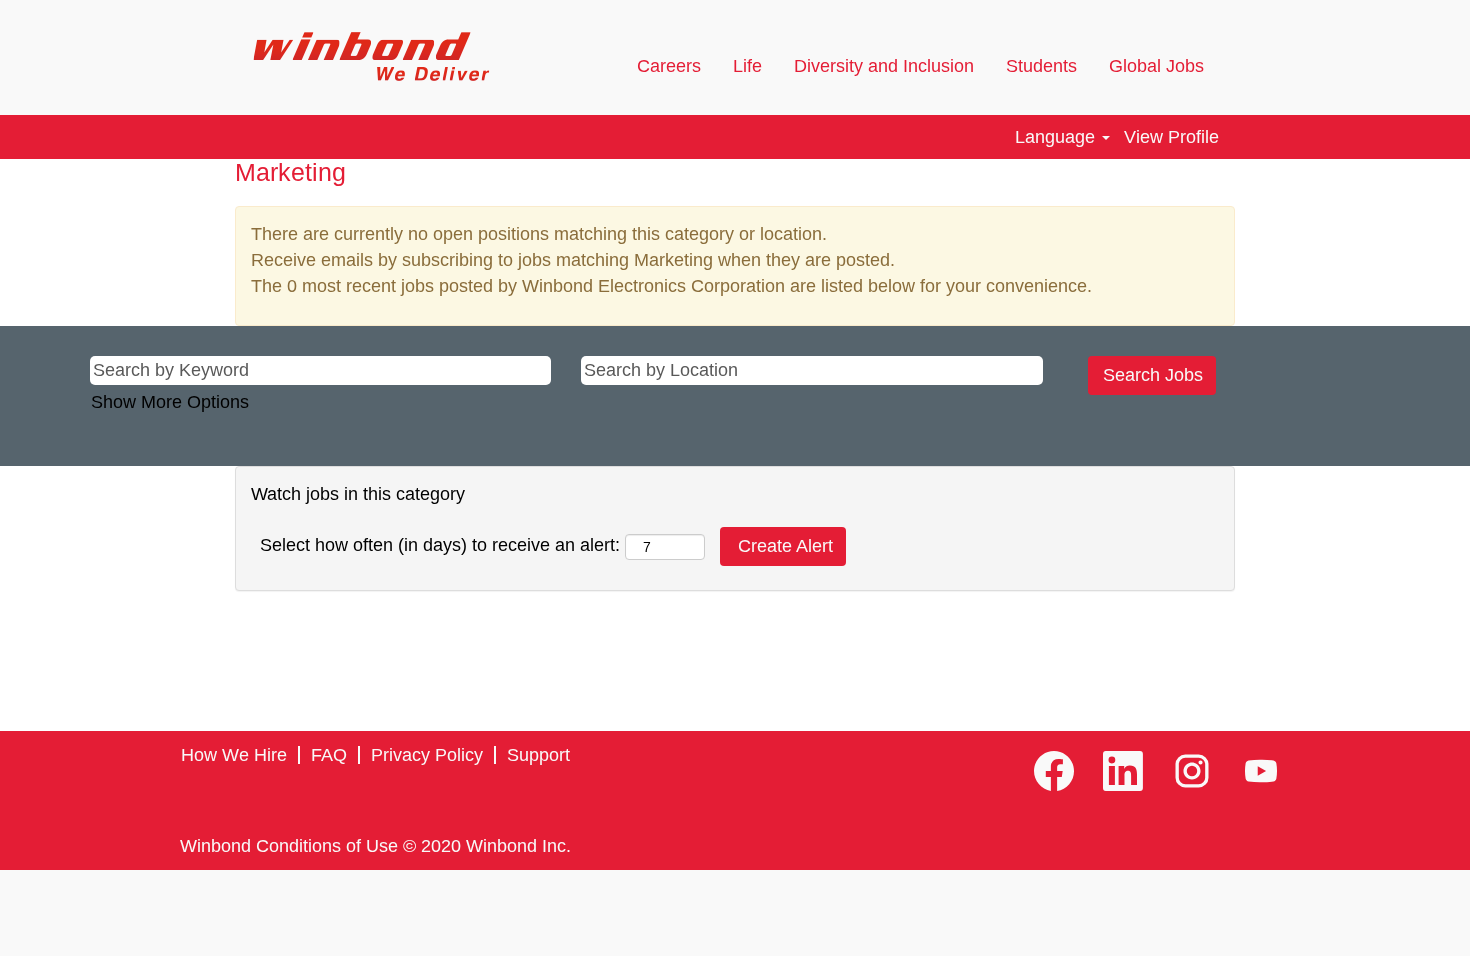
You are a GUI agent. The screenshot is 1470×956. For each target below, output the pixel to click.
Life (747, 66)
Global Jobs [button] (1159, 66)
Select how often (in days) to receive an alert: (440, 545)
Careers (669, 66)
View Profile (1171, 137)
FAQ (329, 755)
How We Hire (234, 755)
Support (538, 755)
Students (1041, 66)
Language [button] (1057, 137)
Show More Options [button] (170, 402)
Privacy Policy (427, 755)
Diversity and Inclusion (884, 66)
